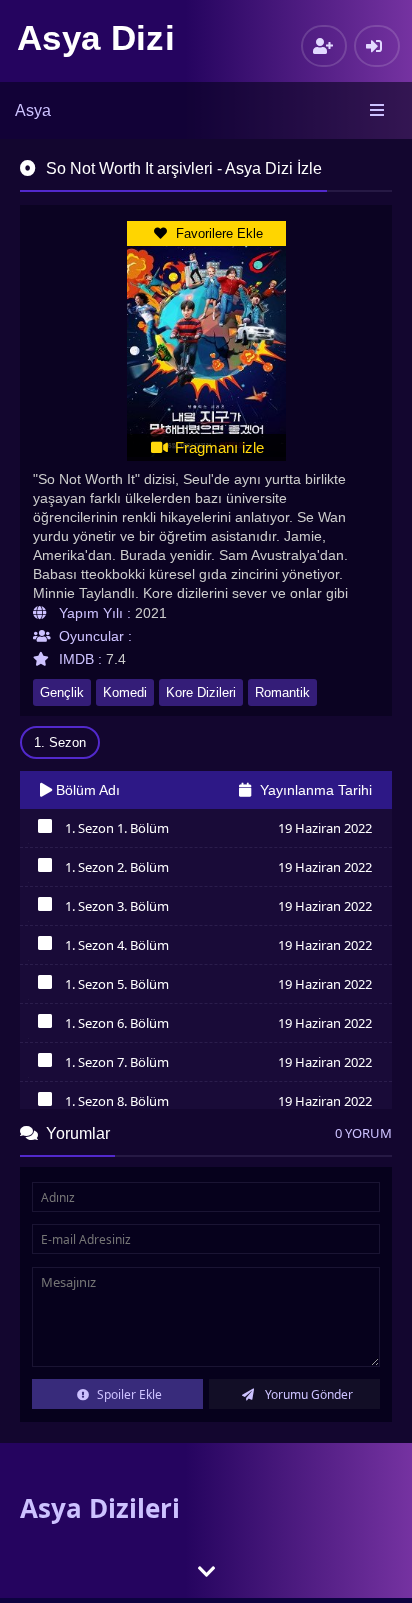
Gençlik (62, 692)
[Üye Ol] (324, 46)
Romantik (282, 692)
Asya (33, 110)
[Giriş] (377, 46)
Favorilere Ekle (217, 233)
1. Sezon (60, 742)
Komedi (125, 692)
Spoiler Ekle (128, 1394)
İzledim (44, 831)
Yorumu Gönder (307, 1394)
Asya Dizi (96, 37)
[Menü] (378, 111)
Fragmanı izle (217, 447)
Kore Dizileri (201, 692)
